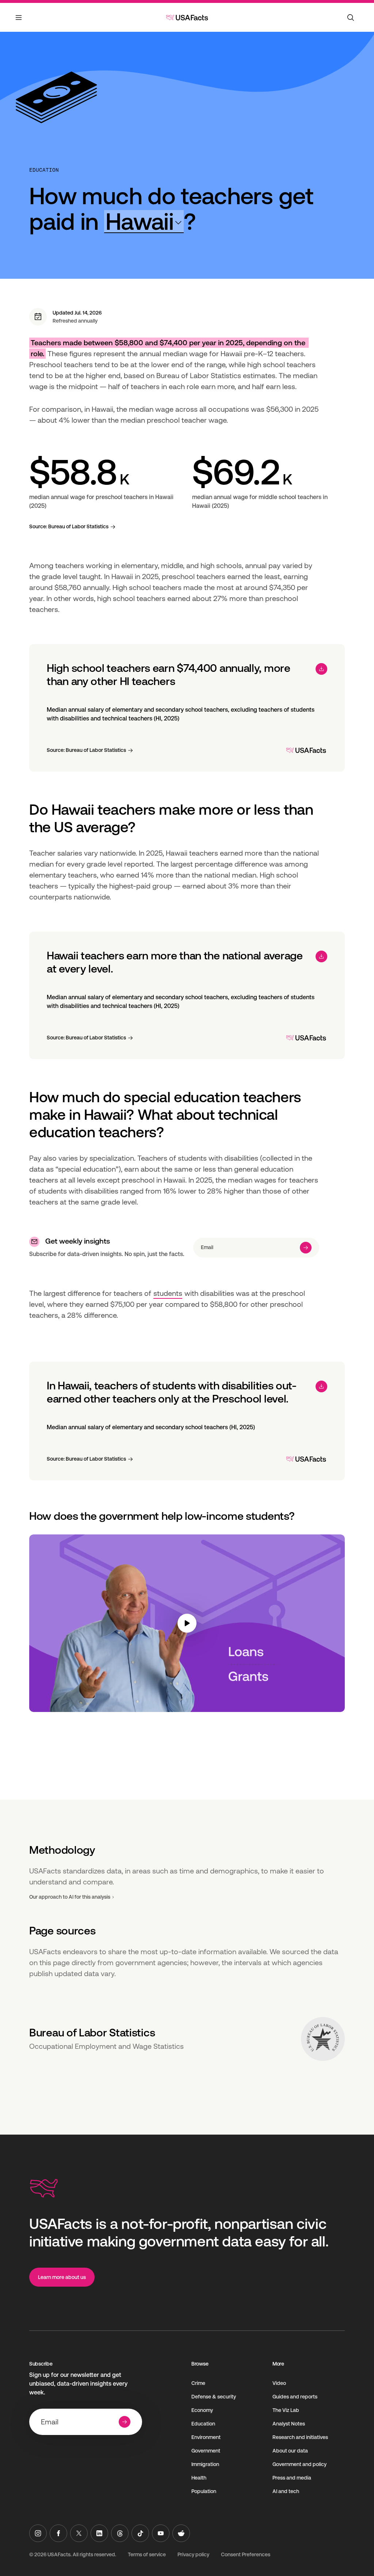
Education (44, 170)
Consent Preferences (246, 2554)
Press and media (292, 2478)
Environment (206, 2437)
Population (204, 2491)
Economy (202, 2410)
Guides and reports (295, 2397)
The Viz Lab (286, 2410)
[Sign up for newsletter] (306, 1248)
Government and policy (299, 2464)
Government (206, 2451)
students (168, 1293)
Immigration (205, 2464)
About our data (290, 2451)
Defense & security (214, 2397)
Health (199, 2478)
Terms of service (147, 2554)
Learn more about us (62, 2277)
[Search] (351, 18)
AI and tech (286, 2491)
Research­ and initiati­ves (300, 2437)
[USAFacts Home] (187, 18)
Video (279, 2383)
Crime (198, 2383)
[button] (144, 222)
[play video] (187, 1623)
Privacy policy (193, 2554)
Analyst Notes (289, 2424)
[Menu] (19, 22)
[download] (321, 669)
